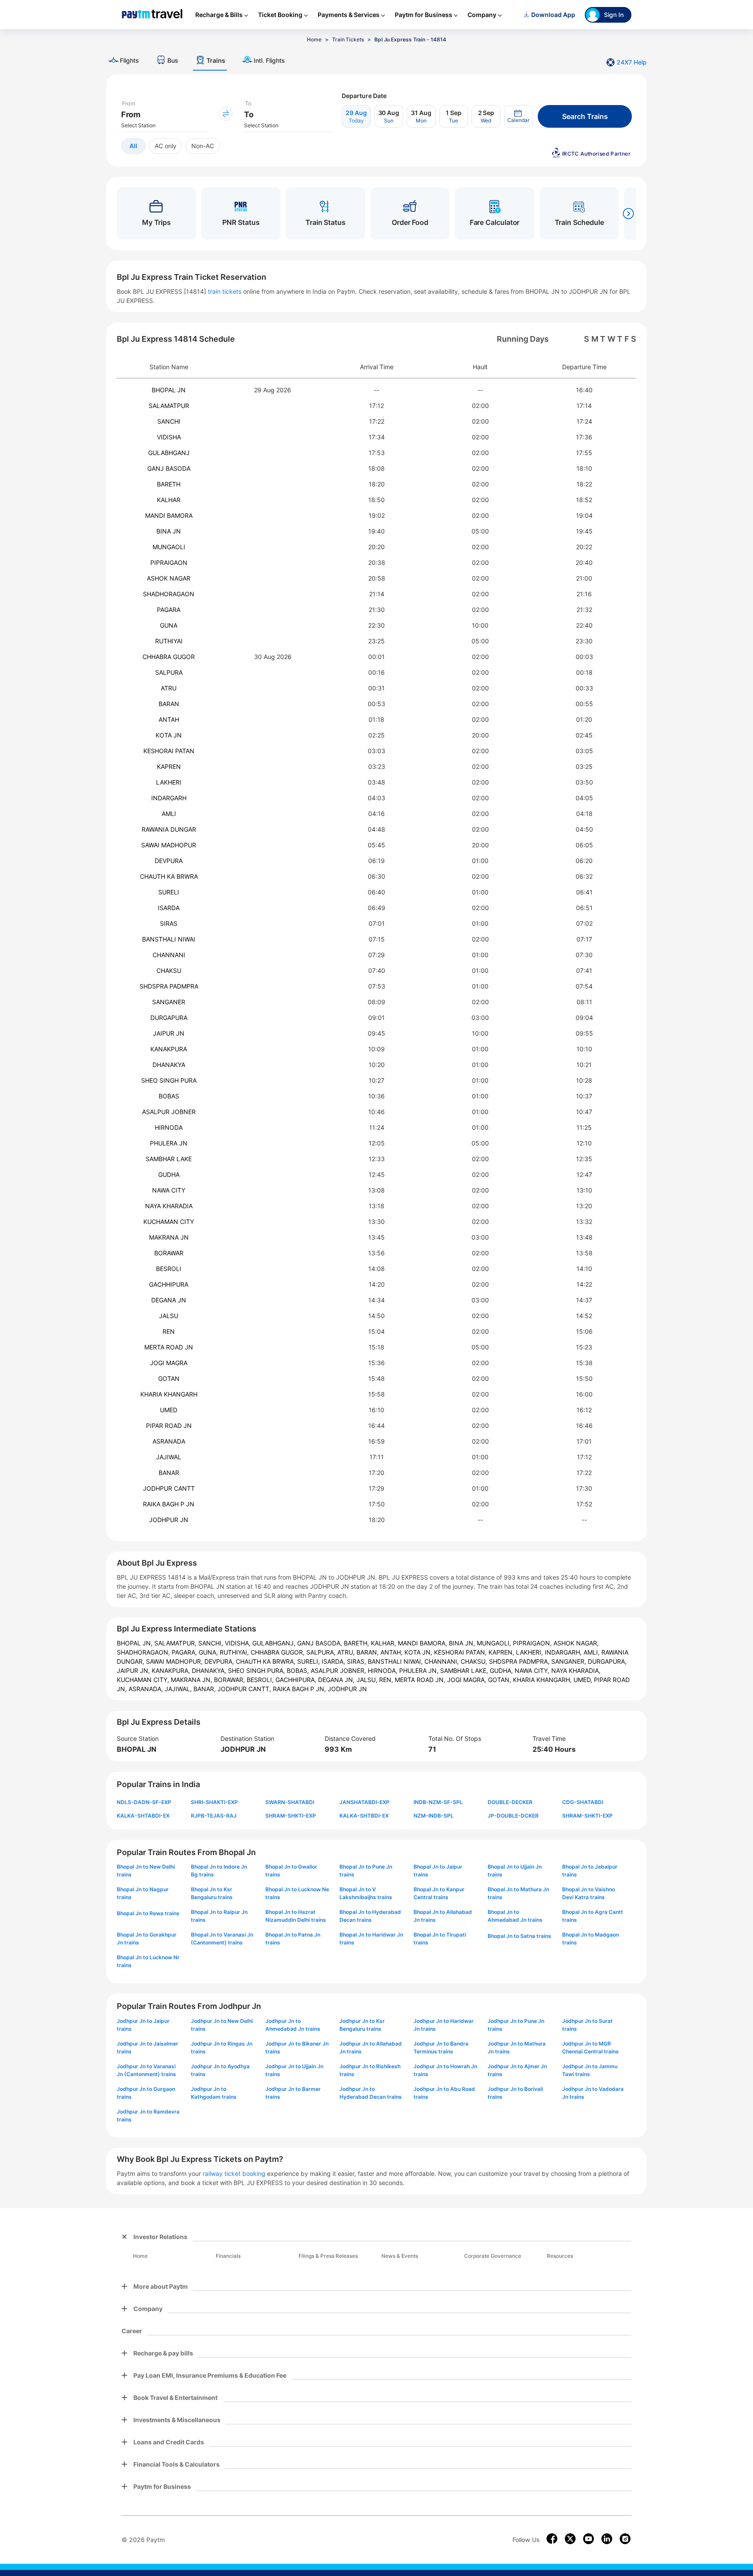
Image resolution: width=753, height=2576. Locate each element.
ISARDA (169, 908)
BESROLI (169, 1269)
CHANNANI (169, 955)
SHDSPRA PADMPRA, (520, 1661)
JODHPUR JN (169, 1520)
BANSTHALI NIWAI (169, 939)
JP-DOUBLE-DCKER (513, 1816)
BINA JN (169, 531)
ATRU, (347, 1652)
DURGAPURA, (607, 1661)
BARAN (169, 704)
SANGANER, (570, 1661)
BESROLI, (261, 1680)
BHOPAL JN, (136, 1643)
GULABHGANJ (169, 453)
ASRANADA (169, 1441)
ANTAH (169, 719)
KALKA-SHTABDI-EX (143, 1816)
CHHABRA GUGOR (169, 657)
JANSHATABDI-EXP (365, 1802)
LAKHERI (169, 782)
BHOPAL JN (169, 390)
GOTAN (169, 1378)
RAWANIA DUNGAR (169, 829)
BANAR (169, 1473)
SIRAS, (357, 1661)
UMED (169, 1410)
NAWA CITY (169, 1190)
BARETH (169, 484)
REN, (387, 1680)
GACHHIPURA (169, 1284)
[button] (519, 116)
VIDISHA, (239, 1643)
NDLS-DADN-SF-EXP (144, 1802)
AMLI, (592, 1652)
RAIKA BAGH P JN (169, 1504)
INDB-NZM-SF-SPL (438, 1802)
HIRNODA (169, 1127)
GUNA (169, 625)
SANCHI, (212, 1643)
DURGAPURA (169, 1018)
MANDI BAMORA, (423, 1643)
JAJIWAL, (179, 1689)
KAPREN (169, 766)
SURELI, (309, 1661)
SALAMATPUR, (176, 1643)
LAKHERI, (530, 1652)
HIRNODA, (383, 1670)
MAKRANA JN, (192, 1680)
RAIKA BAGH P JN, (300, 1689)
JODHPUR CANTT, (245, 1689)
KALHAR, (384, 1643)
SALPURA (169, 672)
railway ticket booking (234, 2173)
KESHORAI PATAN (169, 751)
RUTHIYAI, (235, 1652)
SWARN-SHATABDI (290, 1802)
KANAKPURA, (172, 1670)
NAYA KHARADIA (169, 1206)
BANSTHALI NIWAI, (396, 1661)
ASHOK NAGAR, (576, 1643)
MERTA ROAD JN (169, 1347)
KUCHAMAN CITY (169, 1222)
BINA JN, (463, 1643)
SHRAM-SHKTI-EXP (291, 1816)
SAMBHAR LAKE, (465, 1670)
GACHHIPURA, (297, 1680)
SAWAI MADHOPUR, (175, 1661)
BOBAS (169, 1096)
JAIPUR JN (169, 1033)
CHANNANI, (443, 1661)
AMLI (169, 814)
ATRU (169, 688)
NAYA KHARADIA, (576, 1670)
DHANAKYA (169, 1065)
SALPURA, (322, 1652)
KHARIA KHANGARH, (543, 1680)
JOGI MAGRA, (468, 1680)
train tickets (225, 291)
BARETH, (357, 1643)
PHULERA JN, (420, 1670)
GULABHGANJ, (275, 1643)
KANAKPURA (169, 1049)
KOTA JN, (419, 1652)
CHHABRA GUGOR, (278, 1652)
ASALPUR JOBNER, (339, 1670)
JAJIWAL (169, 1457)
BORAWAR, (230, 1680)
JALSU (169, 1316)
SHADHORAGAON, (144, 1652)
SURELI (169, 892)
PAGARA (169, 610)
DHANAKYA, (210, 1670)
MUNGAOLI (169, 547)
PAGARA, (185, 1652)
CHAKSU (169, 970)
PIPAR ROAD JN (169, 1426)
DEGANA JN (169, 1300)
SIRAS (169, 923)
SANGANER (169, 1002)
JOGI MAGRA (169, 1363)
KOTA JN (169, 735)
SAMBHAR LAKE (169, 1159)
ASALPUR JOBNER (169, 1112)
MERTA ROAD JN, (421, 1680)
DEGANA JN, (337, 1680)
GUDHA (169, 1174)
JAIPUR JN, (134, 1670)
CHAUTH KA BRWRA (169, 876)
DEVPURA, (220, 1661)
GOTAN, (500, 1680)
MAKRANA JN (169, 1237)
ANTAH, (392, 1652)
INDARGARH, (564, 1652)
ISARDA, (334, 1661)
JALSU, (368, 1680)
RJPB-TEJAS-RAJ (214, 1816)
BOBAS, (299, 1670)
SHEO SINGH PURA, (257, 1670)
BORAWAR (169, 1253)
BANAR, (205, 1689)
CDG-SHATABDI (583, 1802)
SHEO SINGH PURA (169, 1080)
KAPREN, (502, 1652)
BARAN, (368, 1652)
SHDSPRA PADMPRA (169, 986)
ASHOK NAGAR (169, 578)
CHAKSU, (475, 1661)
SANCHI (169, 421)
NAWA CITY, (533, 1670)
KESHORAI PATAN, (461, 1652)
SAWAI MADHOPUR (169, 845)
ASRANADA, (147, 1689)
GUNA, (209, 1652)
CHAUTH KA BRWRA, (266, 1661)
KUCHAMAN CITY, (144, 1680)
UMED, (584, 1680)
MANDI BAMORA (169, 515)
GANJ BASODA (169, 468)
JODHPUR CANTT (169, 1488)
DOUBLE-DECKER (510, 1802)
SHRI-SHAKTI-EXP (214, 1802)
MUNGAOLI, (495, 1643)
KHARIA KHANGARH (169, 1394)
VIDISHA (169, 437)
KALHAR (169, 500)
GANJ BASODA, (321, 1643)
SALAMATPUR (169, 406)
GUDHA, (502, 1670)
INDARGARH (169, 798)
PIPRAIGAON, (533, 1643)
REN (169, 1331)
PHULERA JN (169, 1143)
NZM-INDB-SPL (434, 1816)
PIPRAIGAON (169, 562)
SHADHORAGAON (169, 594)
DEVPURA (169, 861)
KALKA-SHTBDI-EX (364, 1816)
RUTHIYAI (169, 641)
